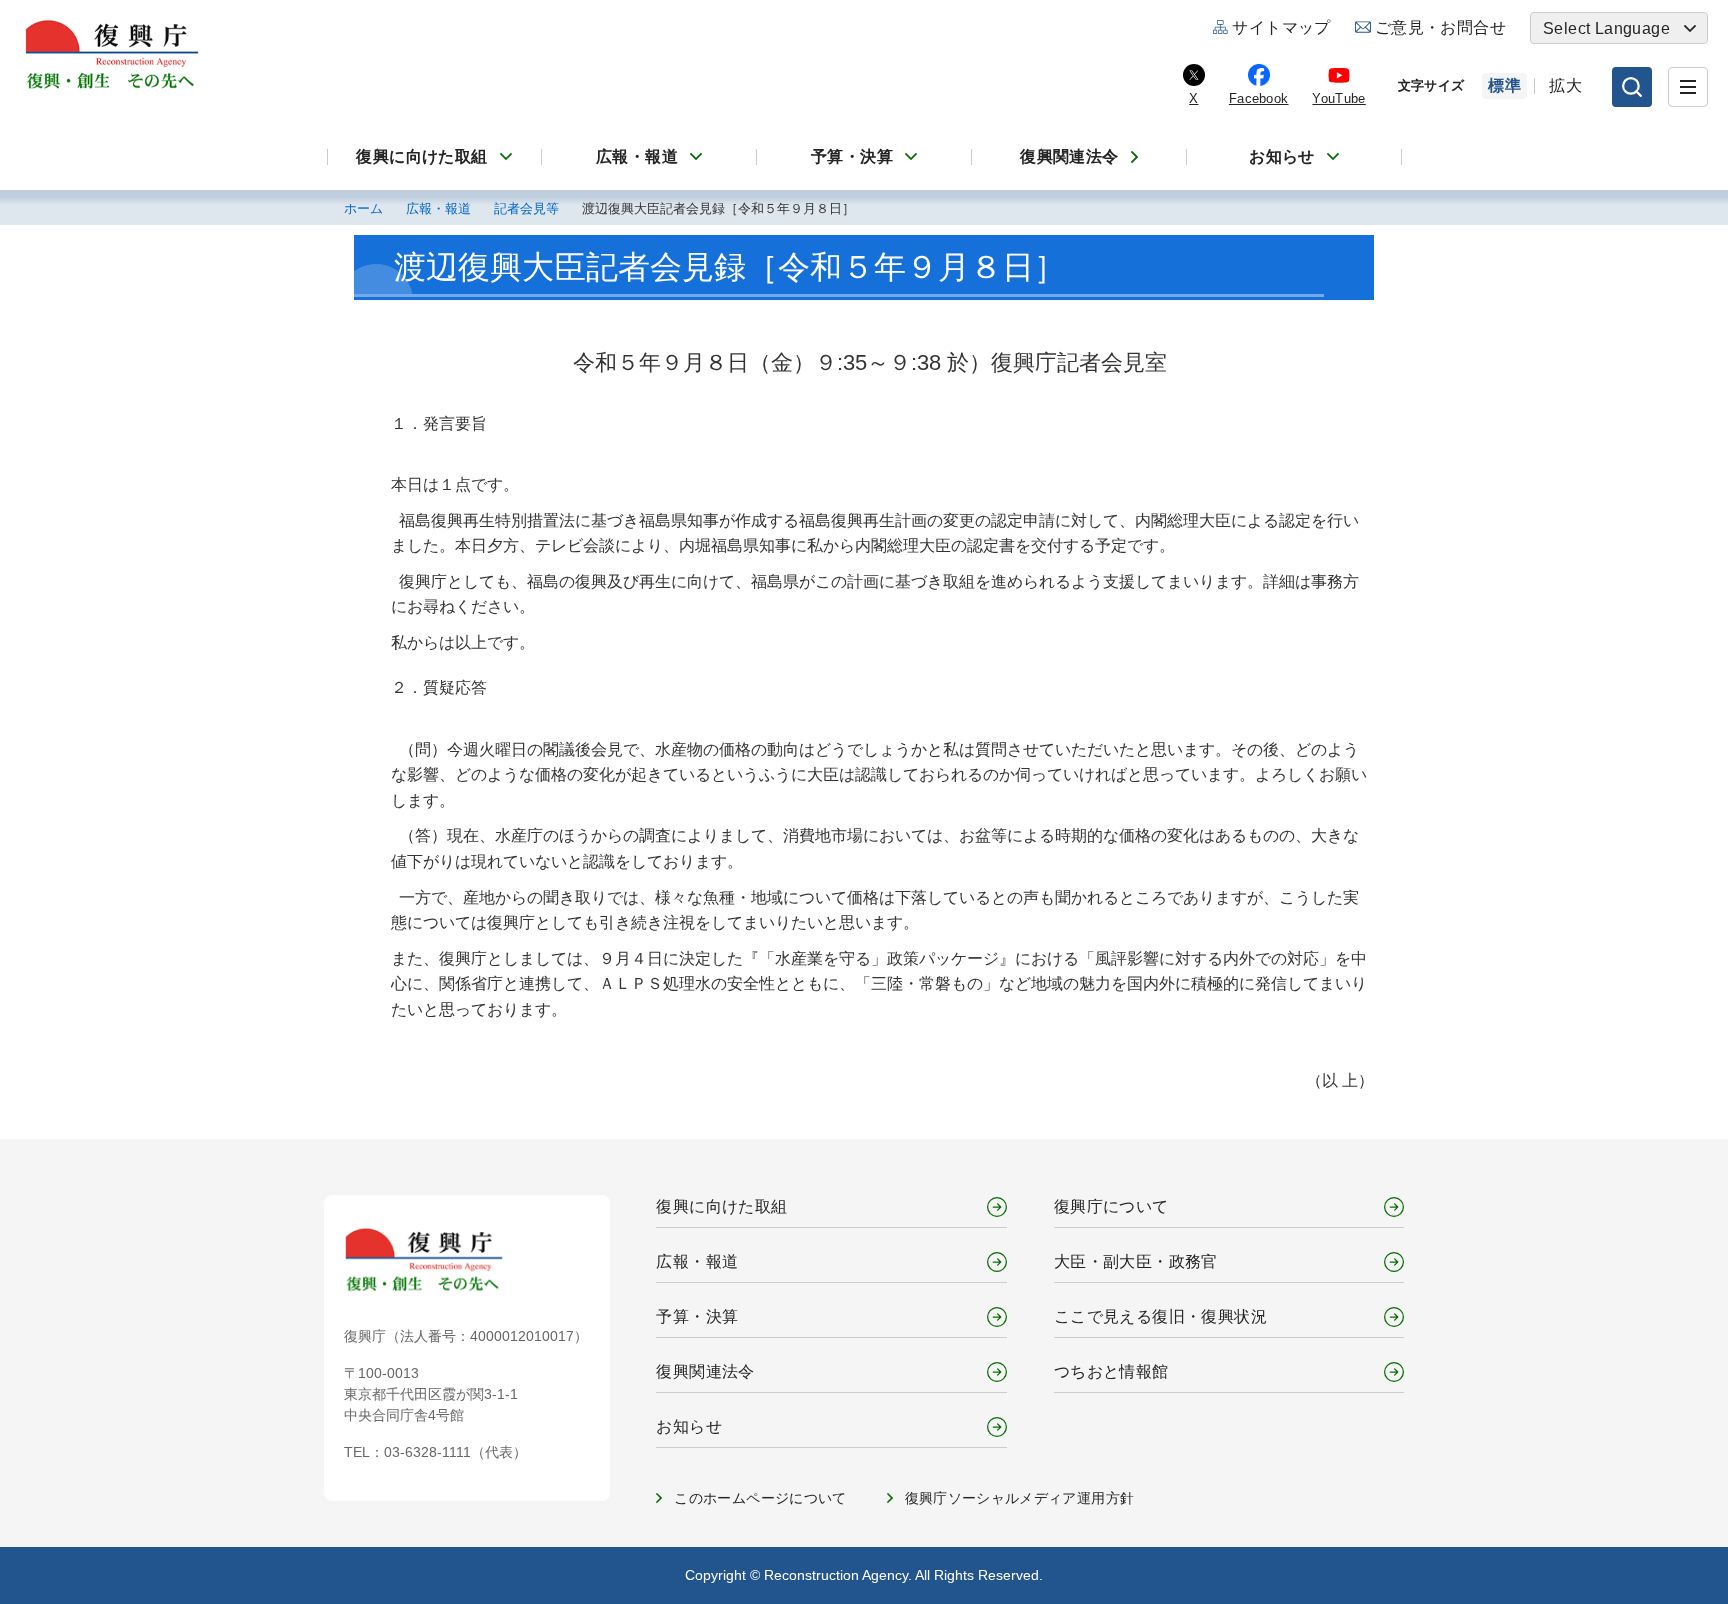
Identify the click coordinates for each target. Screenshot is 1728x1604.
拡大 (1565, 85)
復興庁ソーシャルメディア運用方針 (1020, 1498)
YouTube (1338, 98)
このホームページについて (760, 1498)
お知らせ (1282, 156)
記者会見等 (526, 209)
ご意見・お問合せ (1440, 27)
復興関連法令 (1069, 156)
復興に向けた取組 (421, 156)
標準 (1504, 85)
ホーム (363, 209)
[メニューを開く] (1688, 87)
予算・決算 (852, 156)
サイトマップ (1281, 27)
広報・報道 (637, 156)
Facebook (1259, 98)
